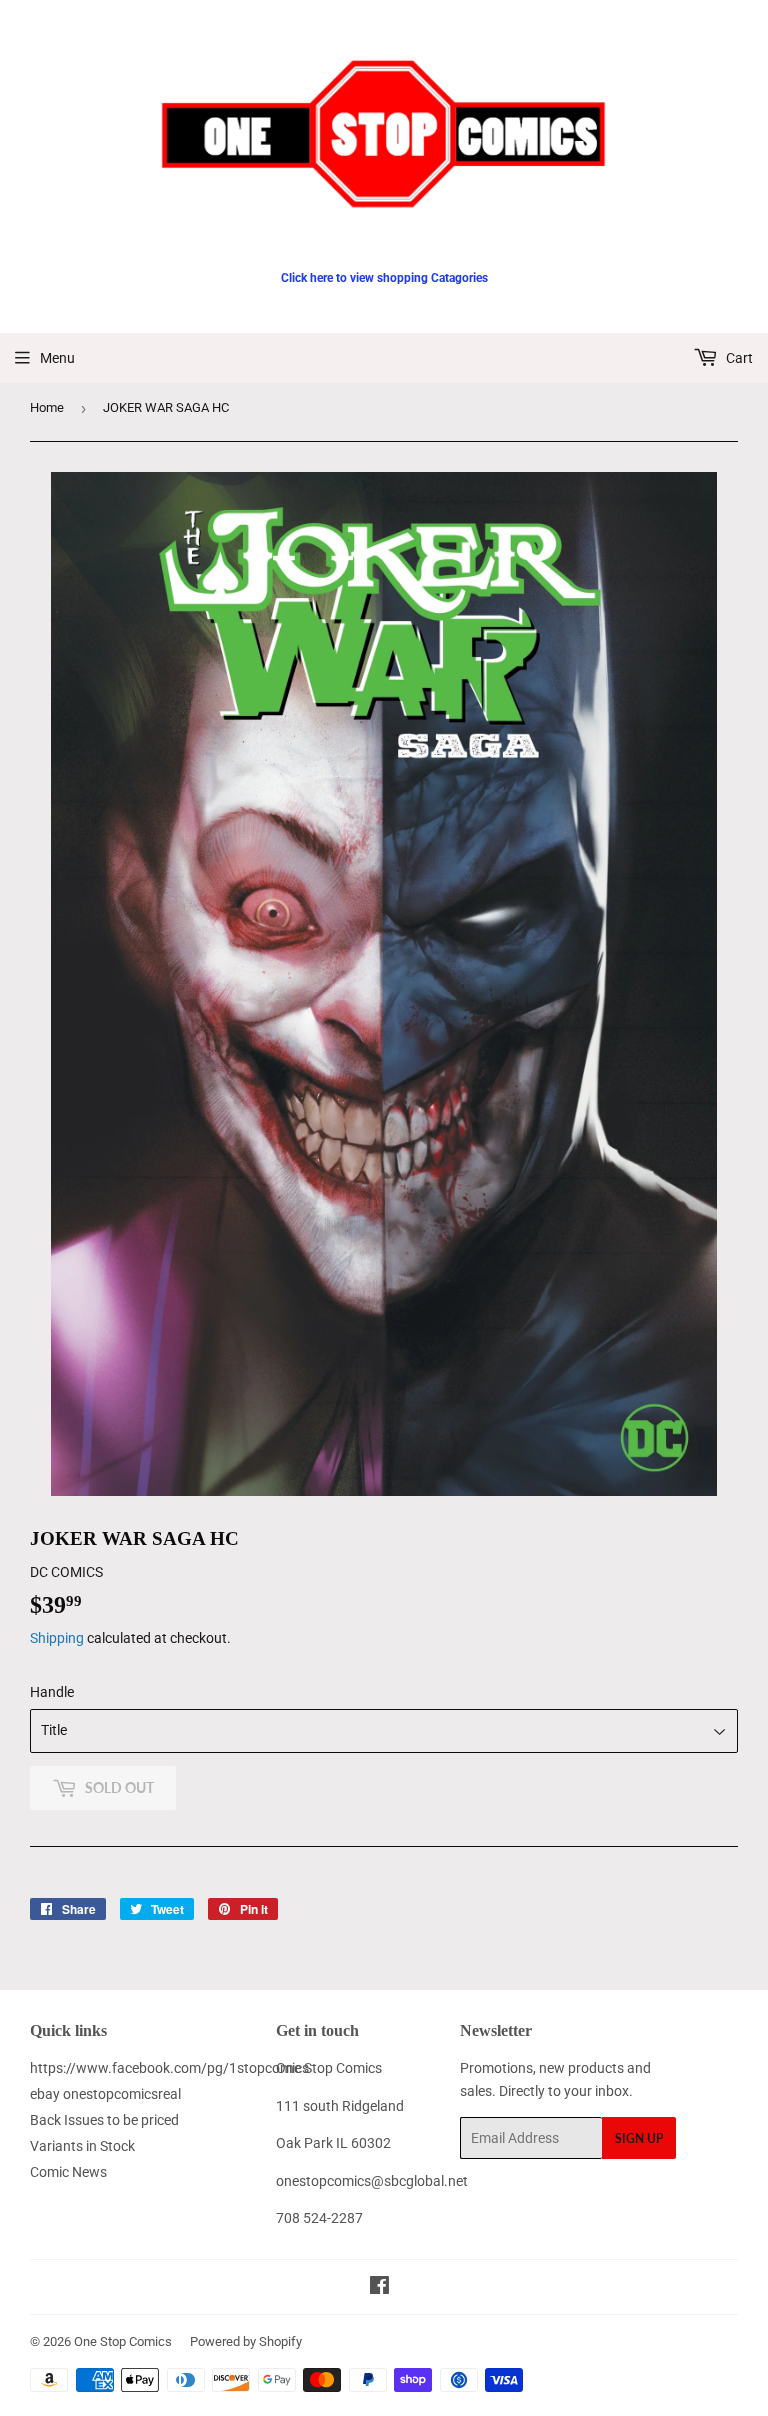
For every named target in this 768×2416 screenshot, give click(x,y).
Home (47, 407)
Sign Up (639, 2138)
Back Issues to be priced (104, 2120)
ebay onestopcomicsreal (105, 2094)
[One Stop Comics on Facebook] (379, 2288)
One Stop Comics (123, 2341)
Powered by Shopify (246, 2341)
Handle (52, 1692)
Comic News (68, 2172)
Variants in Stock (82, 2146)
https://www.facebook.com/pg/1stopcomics (169, 2068)
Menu (57, 358)
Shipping (57, 1638)
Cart (738, 358)
